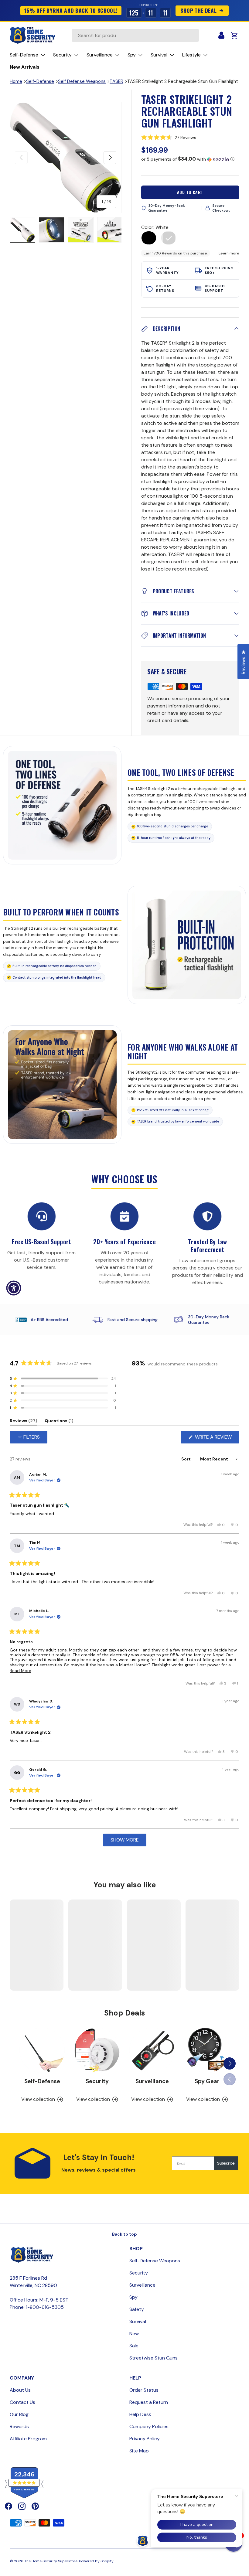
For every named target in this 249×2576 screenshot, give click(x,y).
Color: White (155, 227)
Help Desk (140, 2414)
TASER (116, 81)
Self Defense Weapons (82, 81)
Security (97, 2081)
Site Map (139, 2451)
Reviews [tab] (24, 1422)
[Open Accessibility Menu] (14, 1288)
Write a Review (215, 1438)
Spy (133, 2297)
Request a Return (149, 2402)
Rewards (19, 2426)
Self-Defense (40, 81)
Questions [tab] (59, 1422)
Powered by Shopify (96, 2561)
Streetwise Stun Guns (153, 2358)
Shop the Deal (199, 10)
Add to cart (190, 192)
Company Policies (149, 2426)
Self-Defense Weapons (155, 2261)
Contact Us (22, 2402)
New (134, 2334)
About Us (20, 2390)
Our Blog (19, 2414)
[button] (190, 138)
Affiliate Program (28, 2439)
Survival (138, 2321)
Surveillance (152, 2081)
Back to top (124, 2234)
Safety (137, 2309)
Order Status (144, 2390)
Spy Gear (207, 2081)
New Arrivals (25, 67)
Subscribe (226, 2163)
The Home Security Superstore (51, 2561)
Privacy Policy (145, 2439)
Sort (186, 1459)
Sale (134, 2346)
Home (16, 81)
